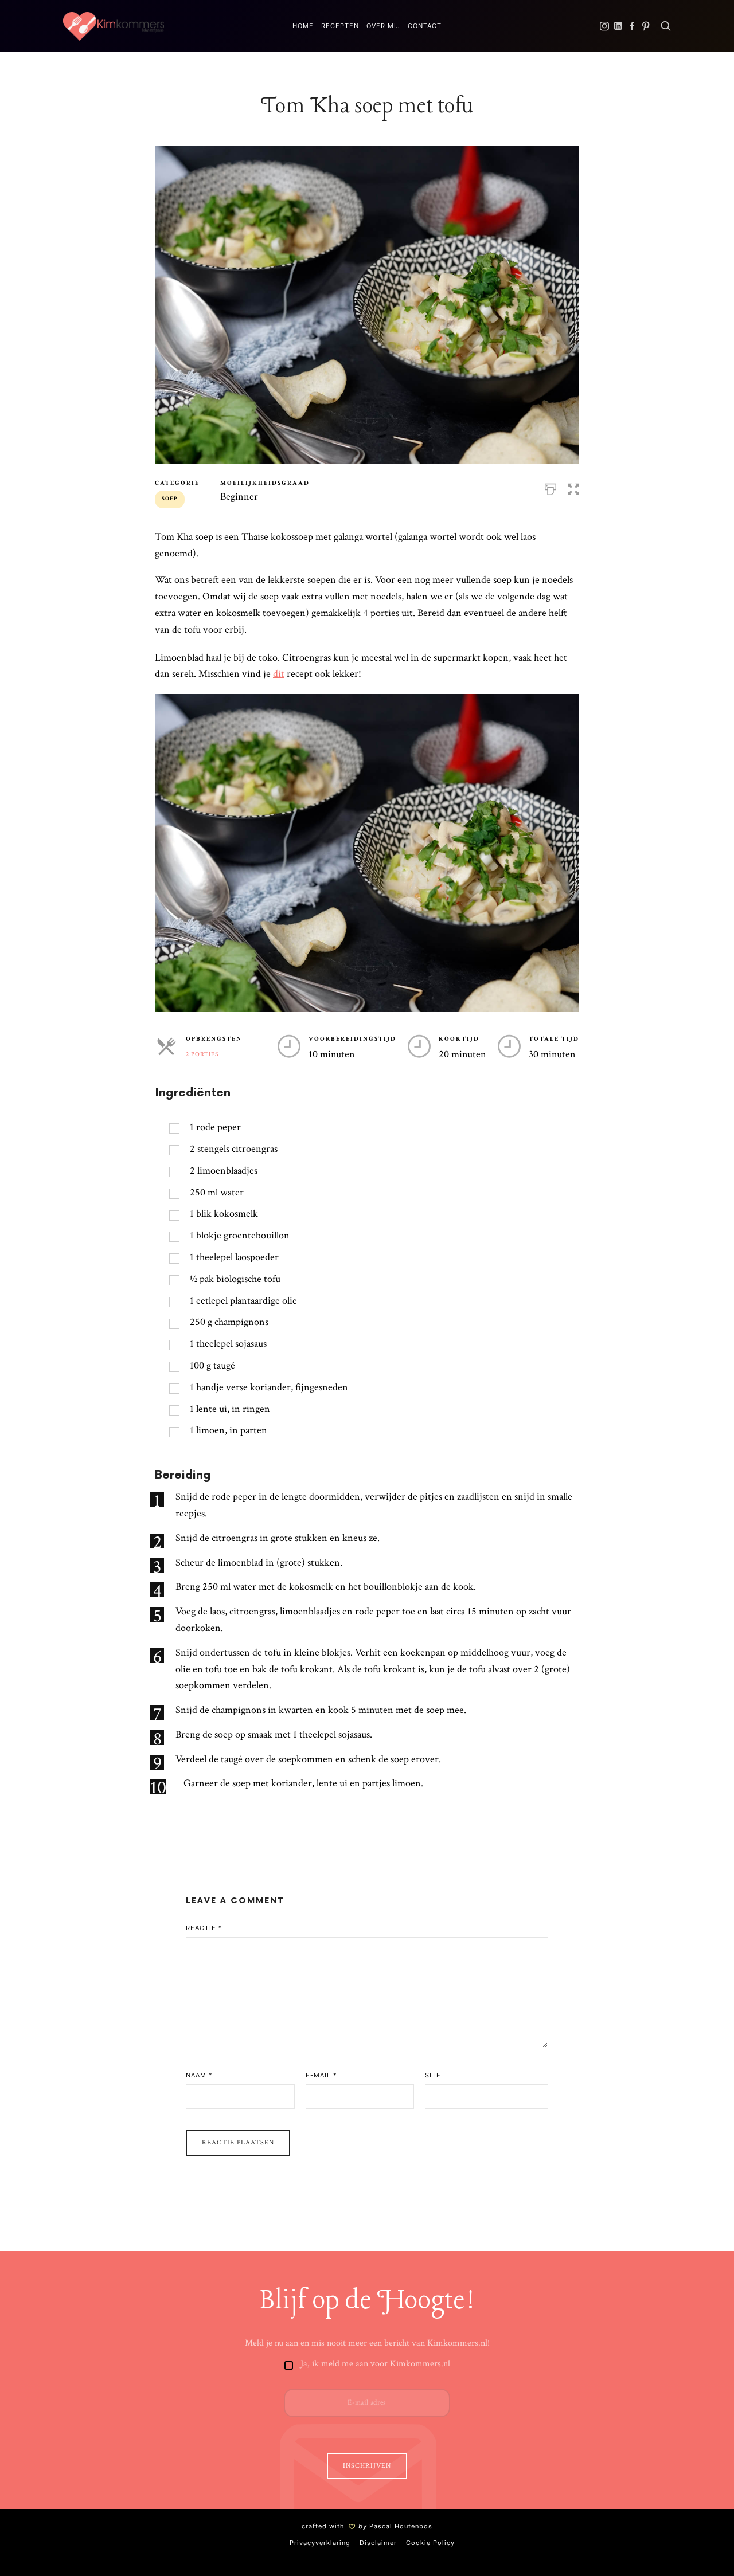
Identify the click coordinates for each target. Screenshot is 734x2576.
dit (279, 674)
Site (433, 2075)
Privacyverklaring (320, 2543)
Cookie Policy (430, 2543)
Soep (170, 499)
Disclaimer (378, 2543)
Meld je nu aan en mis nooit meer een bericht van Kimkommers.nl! (367, 2343)
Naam (199, 2075)
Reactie (204, 1928)
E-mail (321, 2075)
